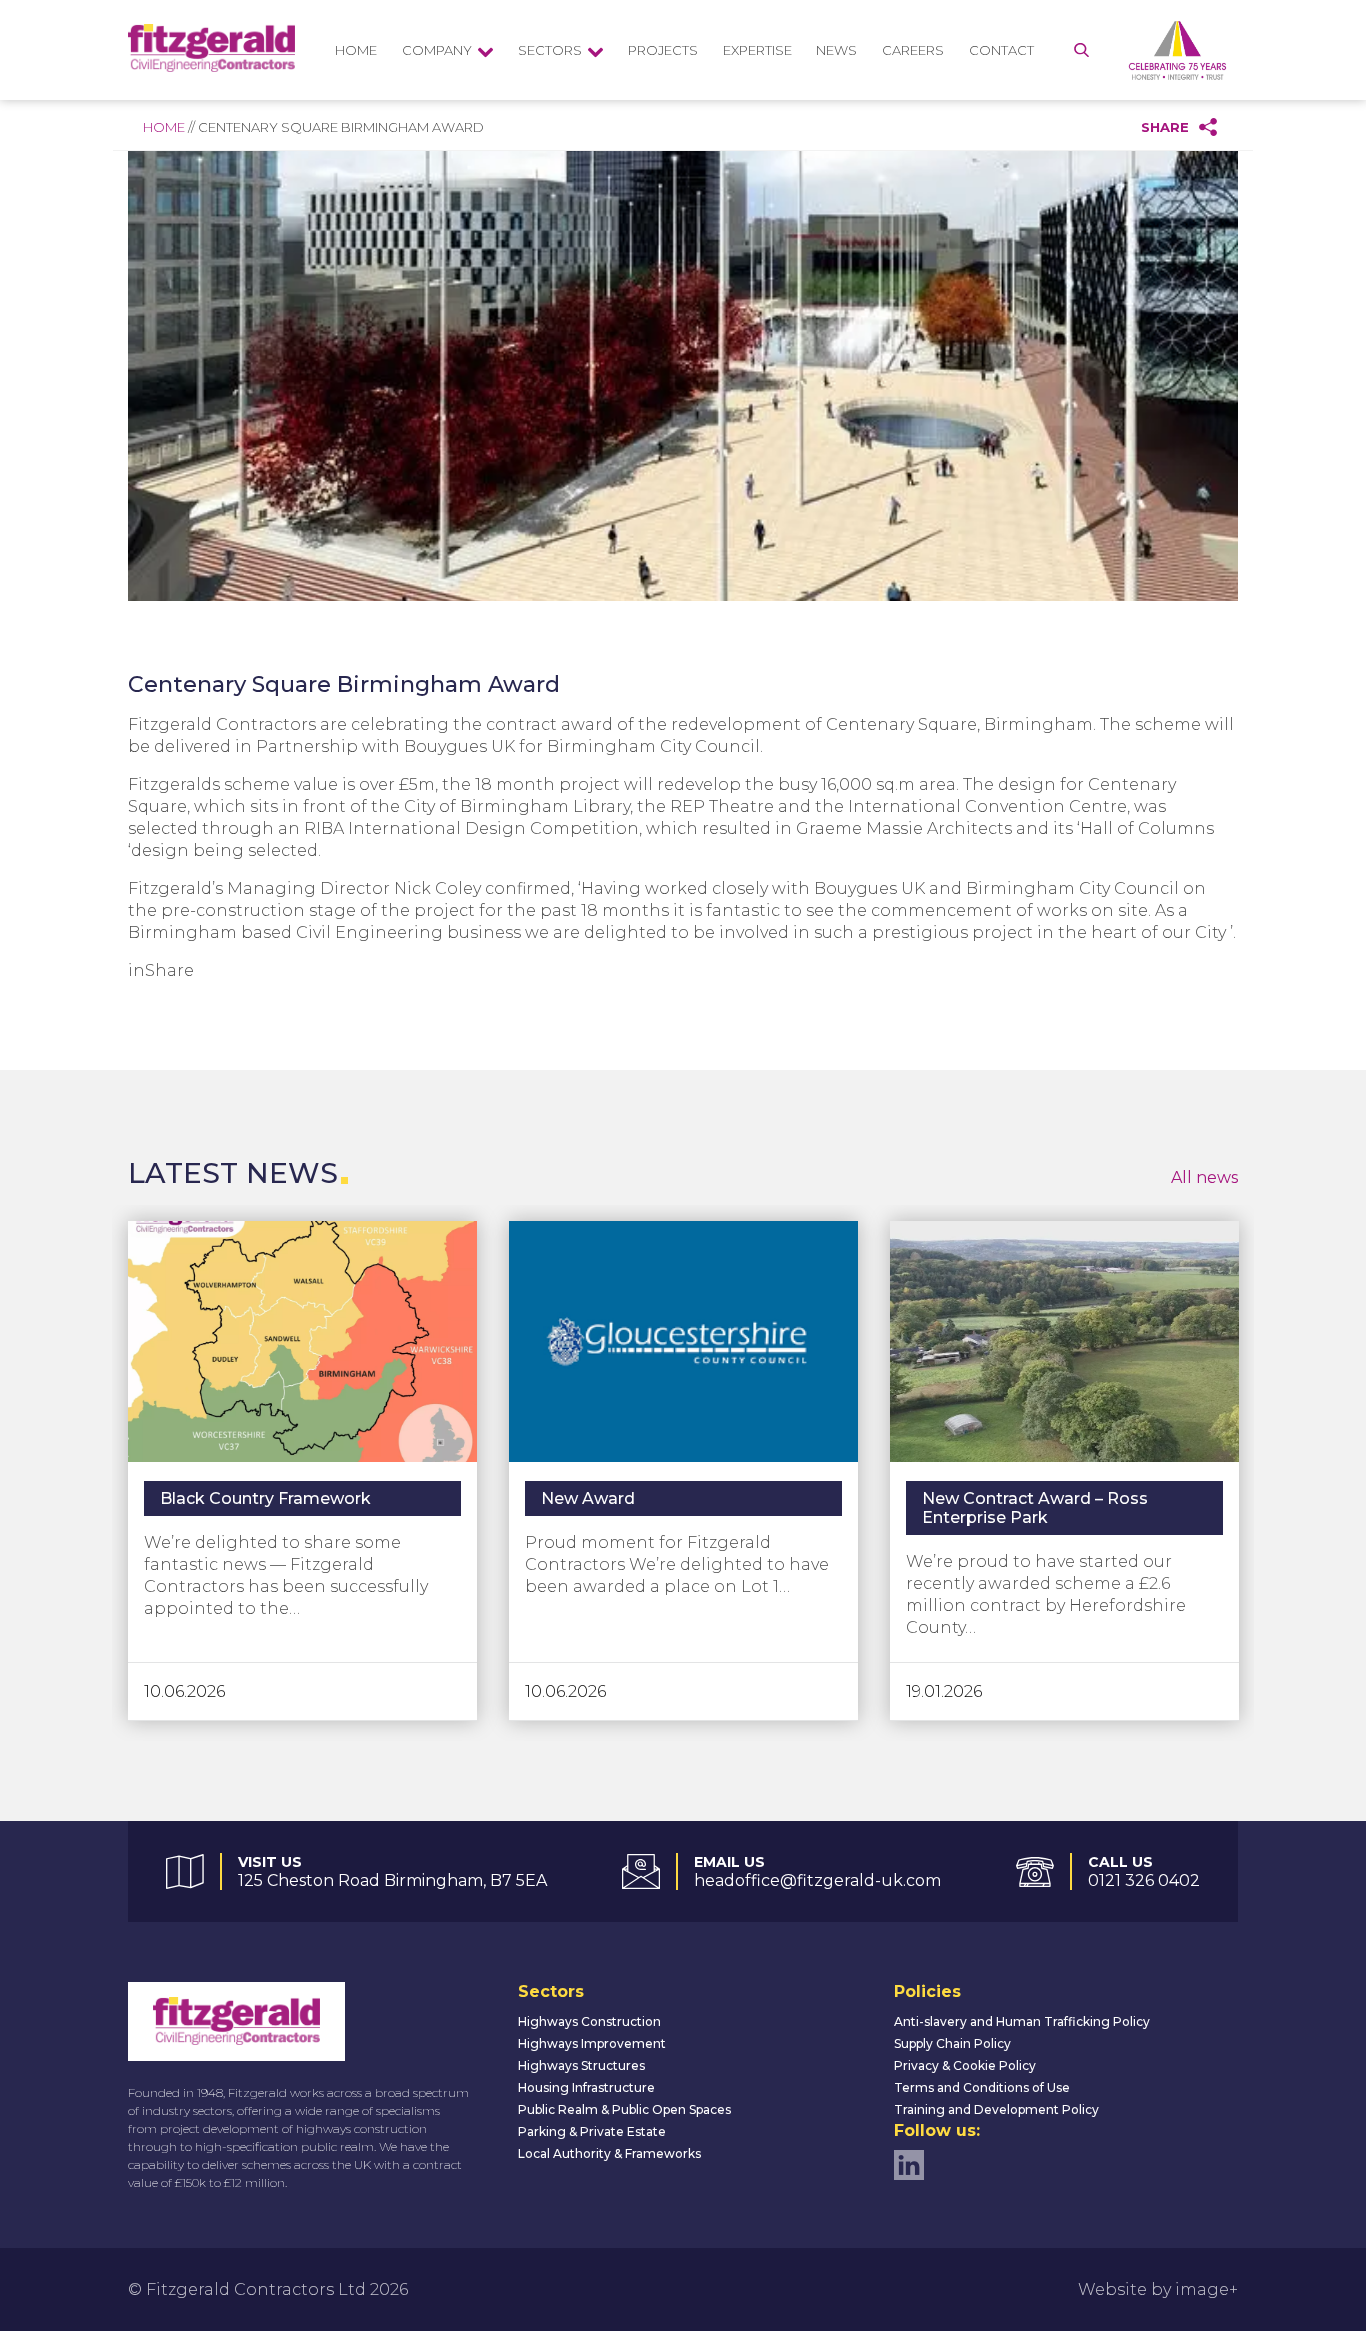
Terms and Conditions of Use (982, 2087)
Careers (913, 50)
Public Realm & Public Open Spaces (624, 2109)
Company (437, 50)
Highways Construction (589, 2021)
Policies (927, 1991)
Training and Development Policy (996, 2109)
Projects (663, 50)
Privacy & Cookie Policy (965, 2065)
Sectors (550, 50)
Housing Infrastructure (586, 2087)
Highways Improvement (592, 2043)
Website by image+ (1158, 2289)
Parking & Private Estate (592, 2131)
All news (1204, 1177)
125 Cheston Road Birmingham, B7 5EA (392, 1880)
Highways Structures (581, 2065)
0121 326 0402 (1144, 1880)
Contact (1001, 50)
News (836, 50)
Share (1165, 127)
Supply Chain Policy (952, 2043)
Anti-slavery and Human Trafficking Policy (1022, 2021)
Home (356, 50)
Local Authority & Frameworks (609, 2153)
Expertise (757, 50)
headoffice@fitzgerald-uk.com (817, 1880)
